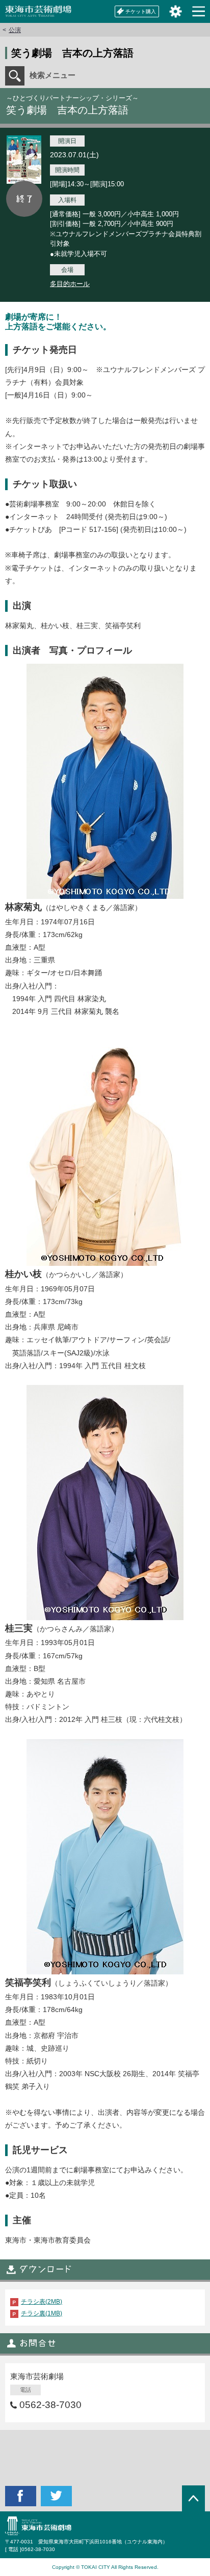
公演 (15, 30)
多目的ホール (70, 284)
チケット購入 (141, 11)
